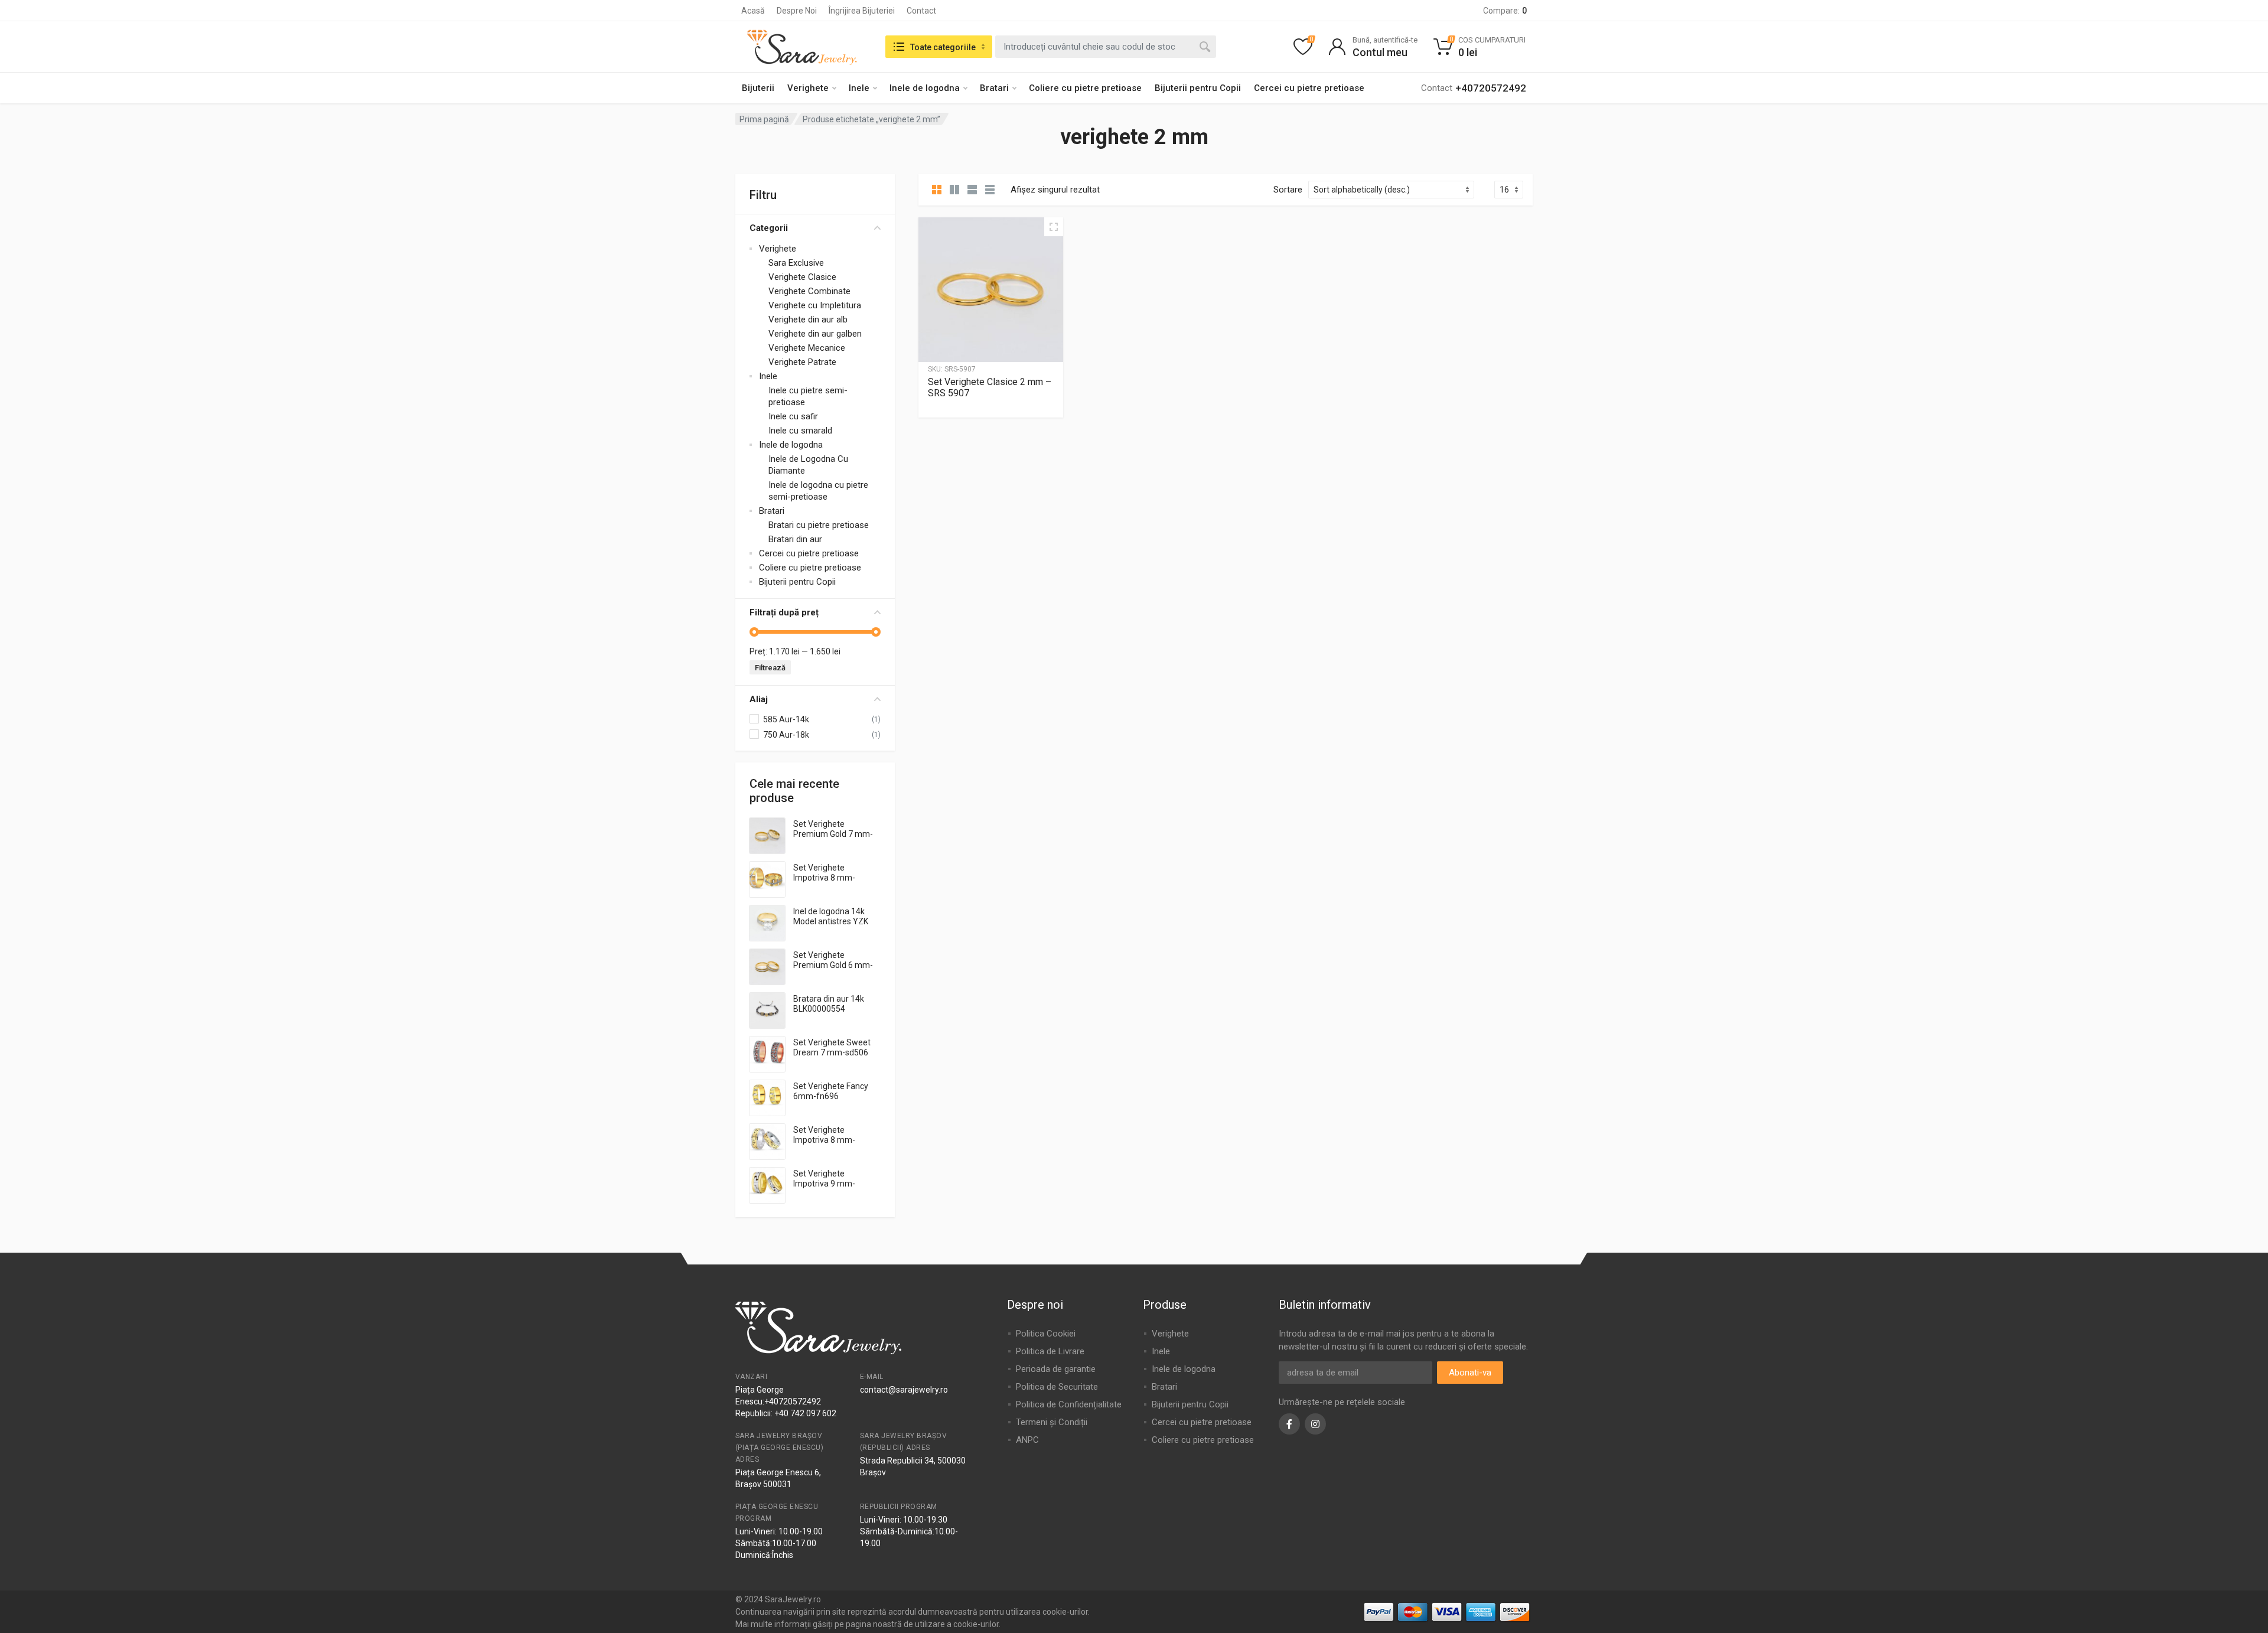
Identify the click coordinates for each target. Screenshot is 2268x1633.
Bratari (994, 88)
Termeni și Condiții (1052, 1422)
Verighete (808, 88)
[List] (972, 190)
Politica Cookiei (1046, 1334)
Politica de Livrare (1050, 1351)
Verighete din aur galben (815, 334)
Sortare (1288, 190)
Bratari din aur (795, 539)
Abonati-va (1470, 1373)
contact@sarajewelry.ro (904, 1390)
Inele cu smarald (800, 431)
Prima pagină (764, 119)
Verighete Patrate (802, 362)
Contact (921, 11)
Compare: (1505, 11)
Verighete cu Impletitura (815, 305)
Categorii (769, 228)
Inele (859, 88)
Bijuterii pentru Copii (1198, 88)
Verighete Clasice (802, 277)
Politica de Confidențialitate (1069, 1404)
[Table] (990, 190)
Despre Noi (797, 11)
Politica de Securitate (1057, 1387)
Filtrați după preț (784, 612)
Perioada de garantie (1056, 1369)
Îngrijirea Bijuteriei (862, 11)
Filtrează (770, 668)
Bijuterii (758, 88)
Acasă (753, 11)
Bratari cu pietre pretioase (819, 525)
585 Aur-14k (786, 719)
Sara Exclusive (796, 263)
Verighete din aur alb (808, 320)
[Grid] (937, 190)
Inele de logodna (925, 88)
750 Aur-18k (786, 735)
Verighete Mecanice (807, 348)
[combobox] (1106, 47)
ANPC (1027, 1440)
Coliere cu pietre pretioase (1085, 88)
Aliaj (759, 699)
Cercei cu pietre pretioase (1309, 88)
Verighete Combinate (809, 291)
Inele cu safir (793, 416)
